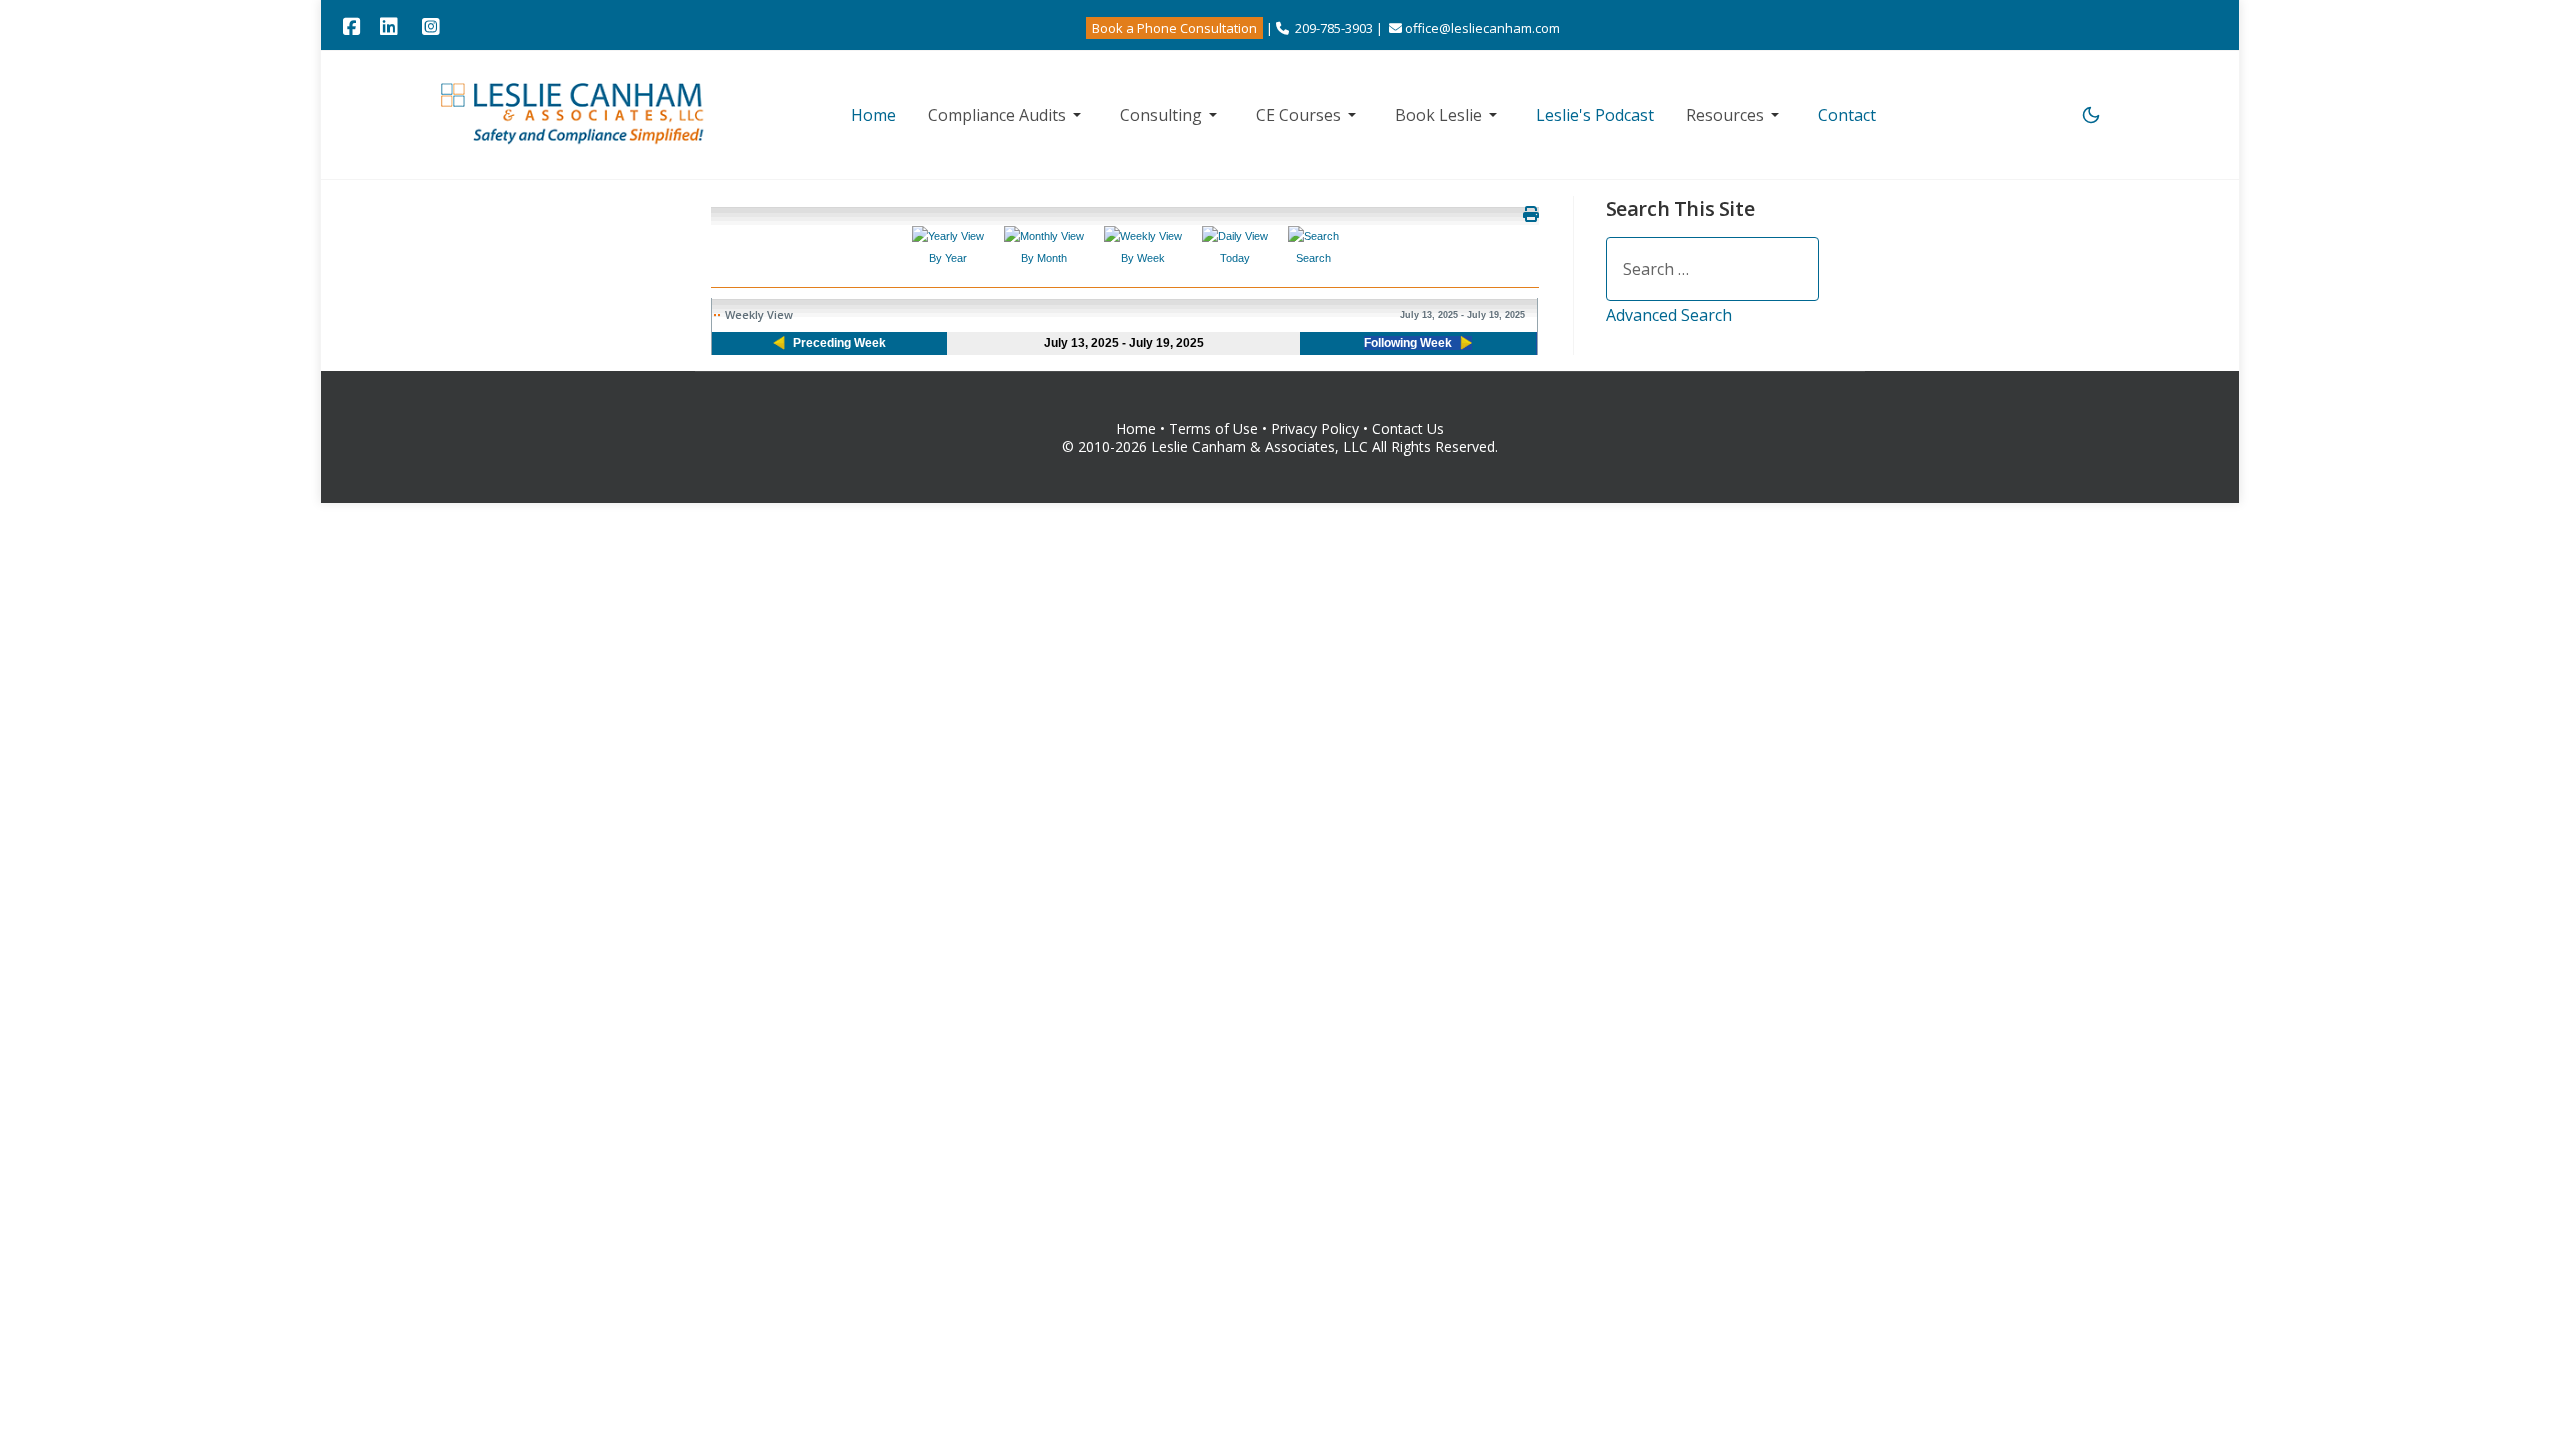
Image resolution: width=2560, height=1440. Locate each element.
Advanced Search (1669, 315)
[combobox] (1712, 269)
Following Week (1408, 343)
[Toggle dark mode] (2091, 115)
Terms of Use (1213, 428)
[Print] (1531, 214)
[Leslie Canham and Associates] (574, 112)
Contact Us (1408, 428)
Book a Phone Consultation (1174, 28)
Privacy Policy (1317, 428)
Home (1136, 428)
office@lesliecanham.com (1482, 28)
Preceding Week (839, 343)
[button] (1008, 115)
